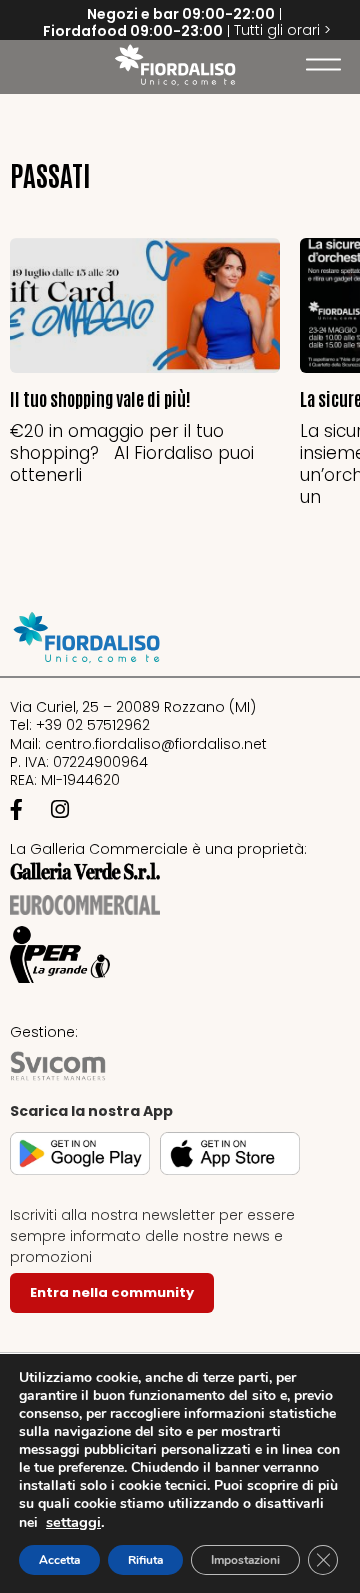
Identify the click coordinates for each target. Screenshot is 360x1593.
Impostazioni (245, 1560)
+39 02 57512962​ (93, 725)
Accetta (59, 1560)
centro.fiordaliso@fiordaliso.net (156, 744)
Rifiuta (145, 1560)
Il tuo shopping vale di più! (100, 398)
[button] (25, 65)
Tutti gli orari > (282, 30)
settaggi (73, 1522)
